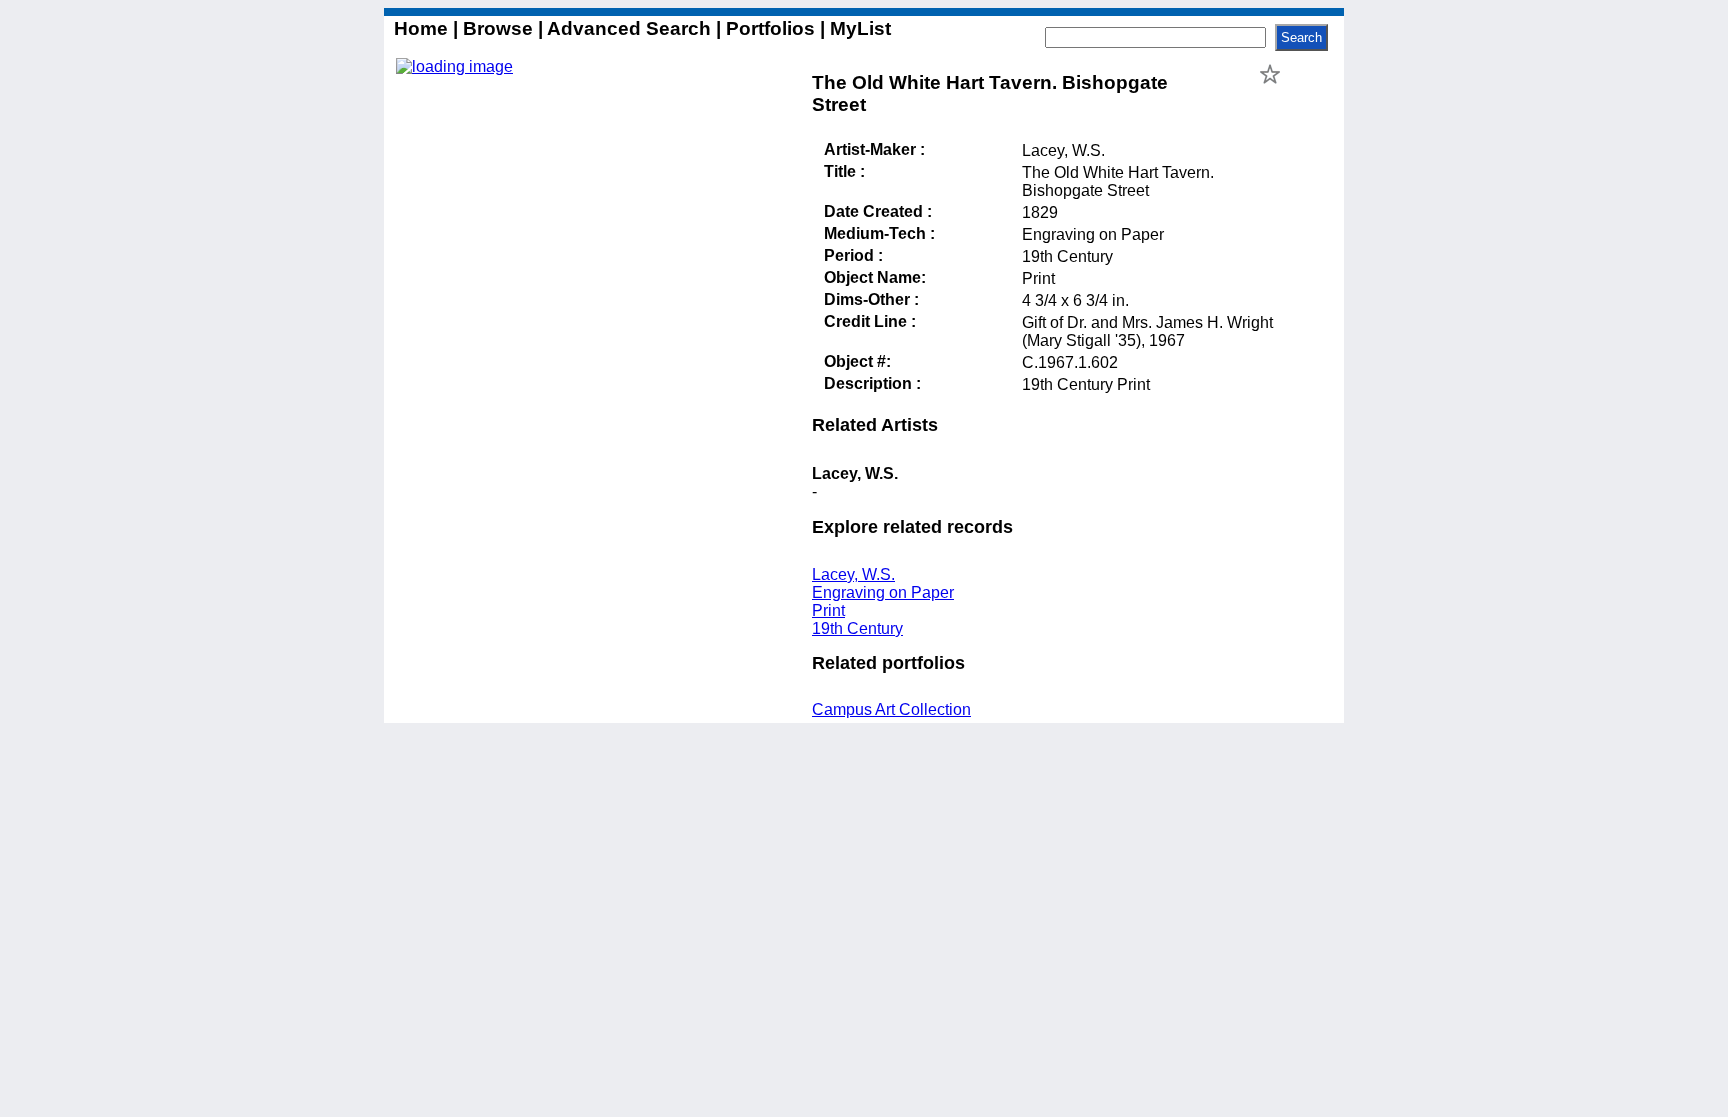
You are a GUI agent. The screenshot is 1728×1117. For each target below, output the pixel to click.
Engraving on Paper (883, 592)
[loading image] (454, 66)
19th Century (857, 628)
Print (828, 610)
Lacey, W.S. (853, 574)
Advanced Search (629, 28)
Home (423, 28)
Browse (498, 28)
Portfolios (770, 28)
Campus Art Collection (891, 709)
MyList (858, 28)
